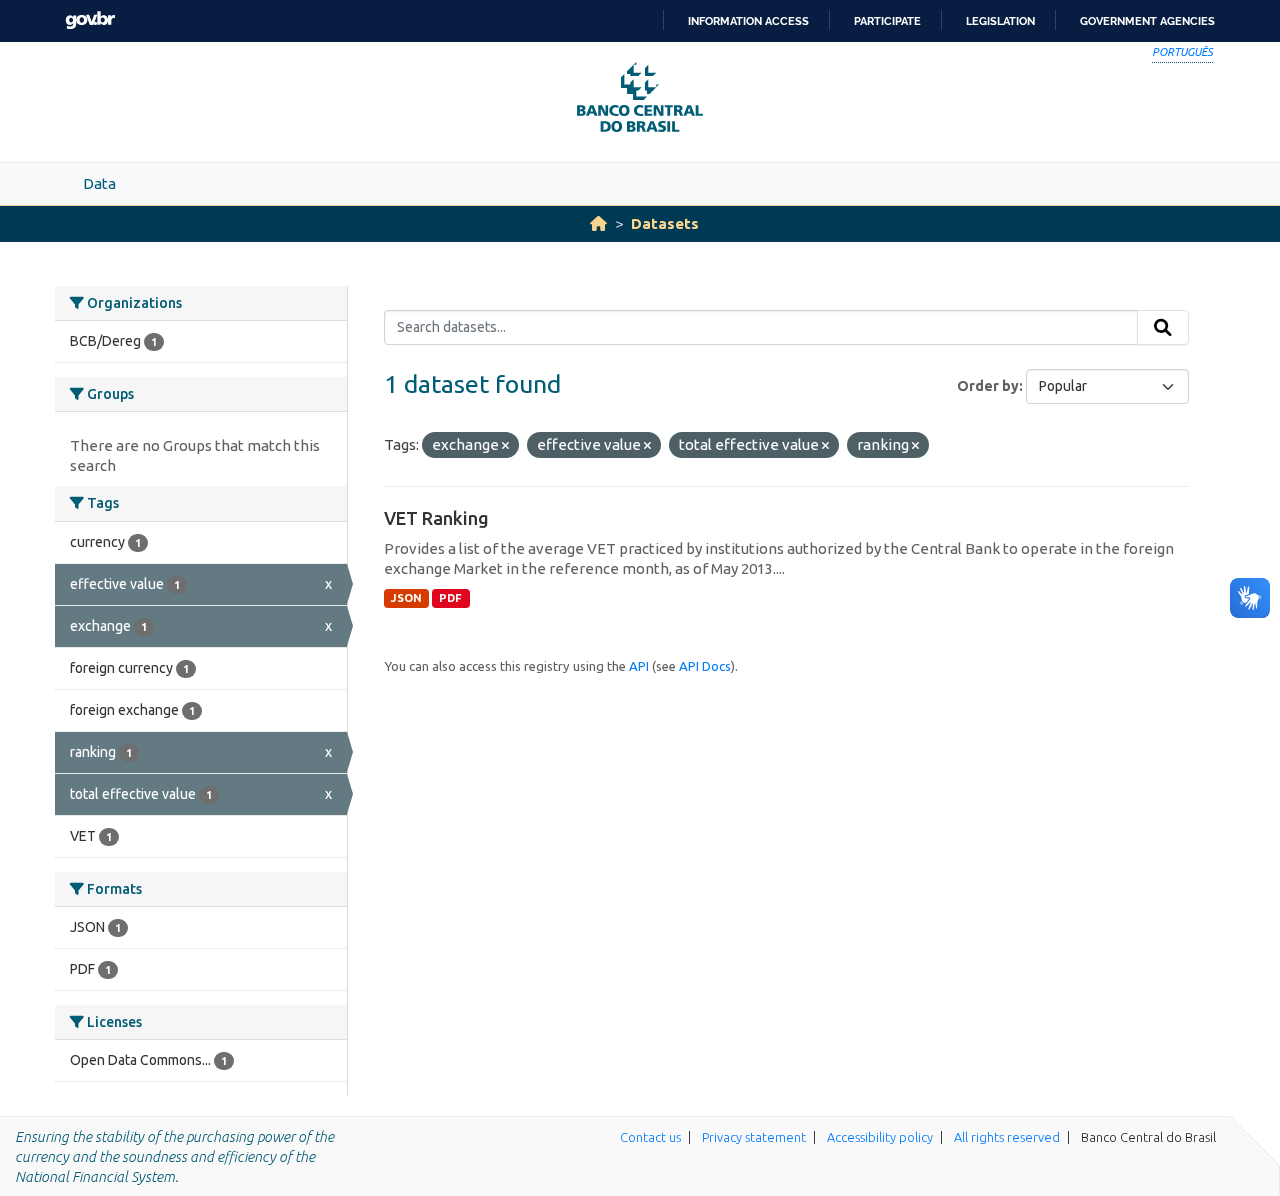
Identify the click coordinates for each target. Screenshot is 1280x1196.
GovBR (90, 20)
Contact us (650, 1137)
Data (99, 183)
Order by (988, 386)
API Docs (705, 666)
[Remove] (505, 446)
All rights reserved (1007, 1137)
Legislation (1000, 21)
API (639, 666)
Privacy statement (754, 1137)
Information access (748, 21)
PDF (450, 598)
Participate (887, 21)
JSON (406, 598)
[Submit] (1163, 328)
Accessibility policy (880, 1137)
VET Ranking (436, 518)
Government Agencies (1147, 21)
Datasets (665, 223)
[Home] (598, 223)
